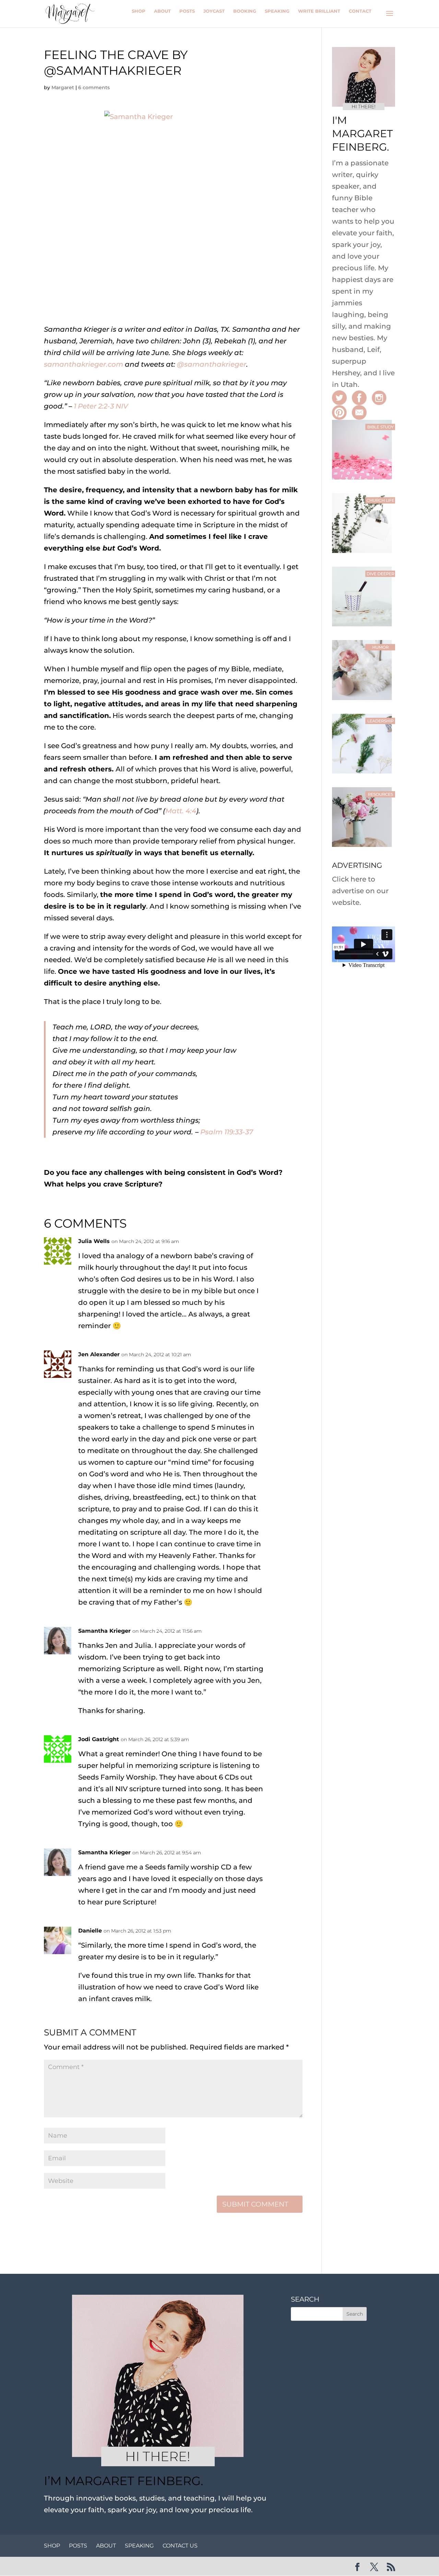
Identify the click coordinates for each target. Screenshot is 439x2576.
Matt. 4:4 (181, 811)
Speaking (277, 11)
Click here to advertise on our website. (360, 891)
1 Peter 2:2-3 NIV (101, 406)
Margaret (63, 87)
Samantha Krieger (104, 1631)
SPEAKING (139, 2546)
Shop (139, 11)
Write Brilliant (319, 11)
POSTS (78, 2546)
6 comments (94, 87)
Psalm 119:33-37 (227, 1132)
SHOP (52, 2546)
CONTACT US (180, 2546)
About (162, 11)
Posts (187, 11)
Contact (360, 11)
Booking (245, 11)
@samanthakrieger (212, 364)
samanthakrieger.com (84, 364)
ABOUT (106, 2546)
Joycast (214, 11)
